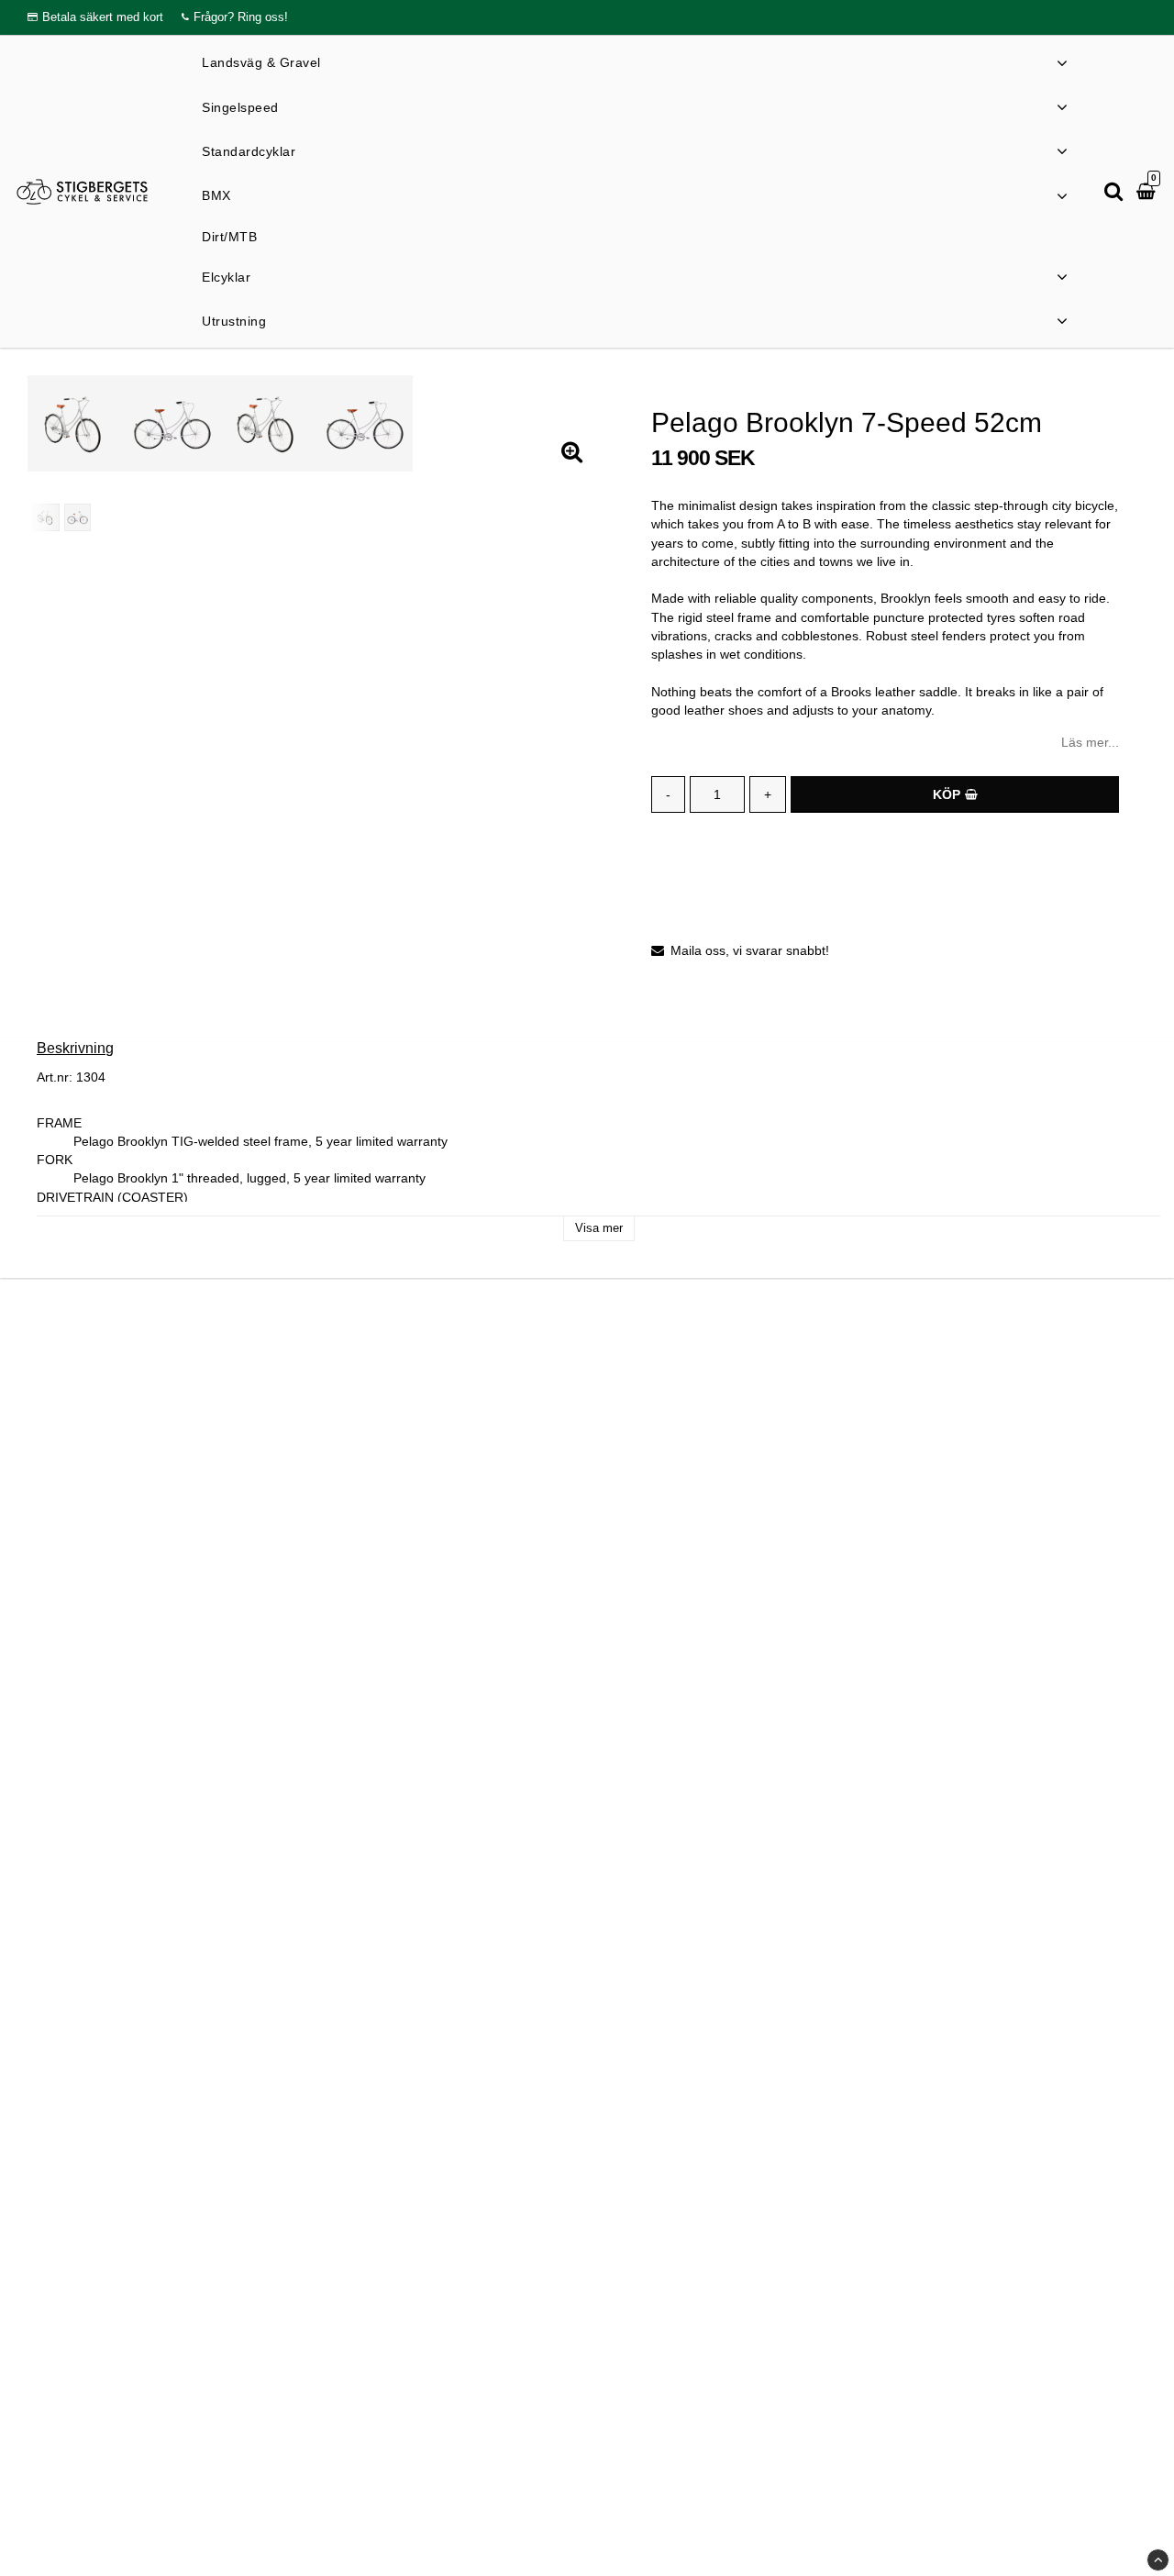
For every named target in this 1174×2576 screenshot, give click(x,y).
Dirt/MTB (229, 236)
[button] (1148, 192)
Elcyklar (226, 276)
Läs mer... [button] (1090, 742)
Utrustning (234, 321)
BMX (216, 195)
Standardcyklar (249, 151)
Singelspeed (240, 106)
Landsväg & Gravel (261, 62)
